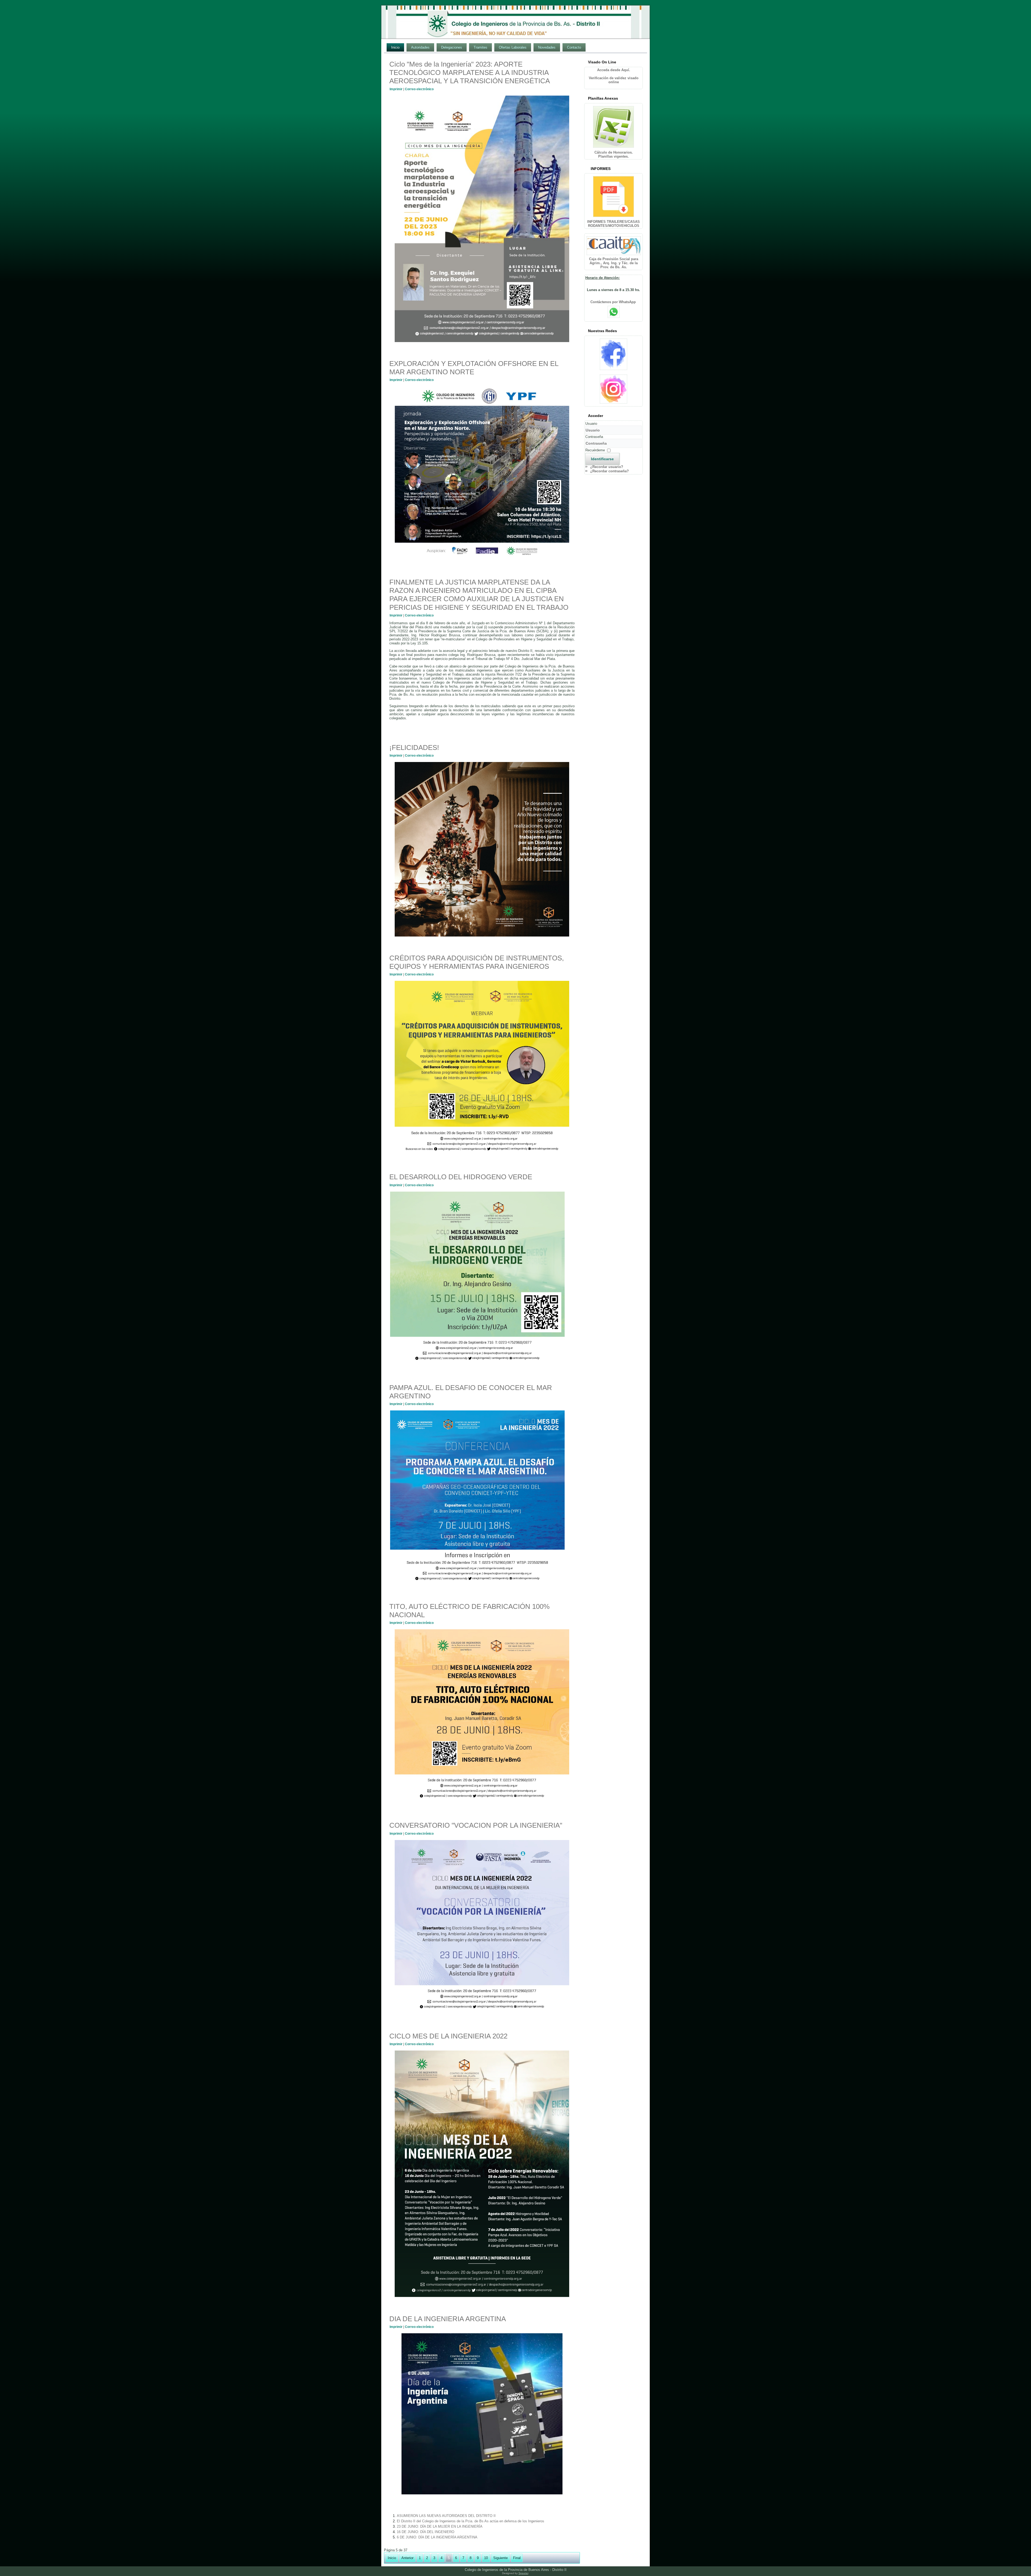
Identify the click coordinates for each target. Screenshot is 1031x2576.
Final (517, 2558)
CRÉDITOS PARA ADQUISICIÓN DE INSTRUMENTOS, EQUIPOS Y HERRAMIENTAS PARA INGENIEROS (477, 962)
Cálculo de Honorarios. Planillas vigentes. (614, 154)
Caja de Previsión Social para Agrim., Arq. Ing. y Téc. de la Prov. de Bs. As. (614, 263)
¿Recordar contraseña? (609, 471)
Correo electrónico (419, 89)
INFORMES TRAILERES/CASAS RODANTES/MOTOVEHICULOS (613, 224)
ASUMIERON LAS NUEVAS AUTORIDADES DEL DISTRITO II (446, 2516)
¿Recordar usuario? (607, 467)
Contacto (574, 47)
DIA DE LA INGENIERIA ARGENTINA (448, 2319)
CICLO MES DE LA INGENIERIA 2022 (448, 2036)
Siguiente (500, 2558)
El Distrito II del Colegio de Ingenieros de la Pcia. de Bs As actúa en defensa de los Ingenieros (471, 2521)
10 (486, 2558)
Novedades (547, 47)
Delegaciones (452, 47)
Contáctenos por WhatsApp (614, 302)
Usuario (591, 424)
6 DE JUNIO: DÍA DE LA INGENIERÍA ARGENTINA (437, 2537)
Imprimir (396, 89)
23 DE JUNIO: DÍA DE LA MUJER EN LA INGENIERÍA (440, 2526)
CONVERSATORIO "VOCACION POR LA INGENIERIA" (476, 1825)
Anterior (407, 2558)
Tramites (480, 47)
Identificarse (602, 459)
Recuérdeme (595, 450)
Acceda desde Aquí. (614, 70)
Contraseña (594, 437)
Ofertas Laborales (513, 47)
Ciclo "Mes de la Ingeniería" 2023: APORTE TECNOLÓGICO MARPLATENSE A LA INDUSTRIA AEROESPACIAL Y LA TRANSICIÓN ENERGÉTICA (470, 72)
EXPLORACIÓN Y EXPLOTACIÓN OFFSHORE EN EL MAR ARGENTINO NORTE (474, 368)
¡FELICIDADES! (414, 748)
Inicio (395, 47)
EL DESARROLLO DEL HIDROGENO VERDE (461, 1177)
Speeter (523, 2573)
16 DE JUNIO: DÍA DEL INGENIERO (426, 2532)
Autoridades (420, 47)
